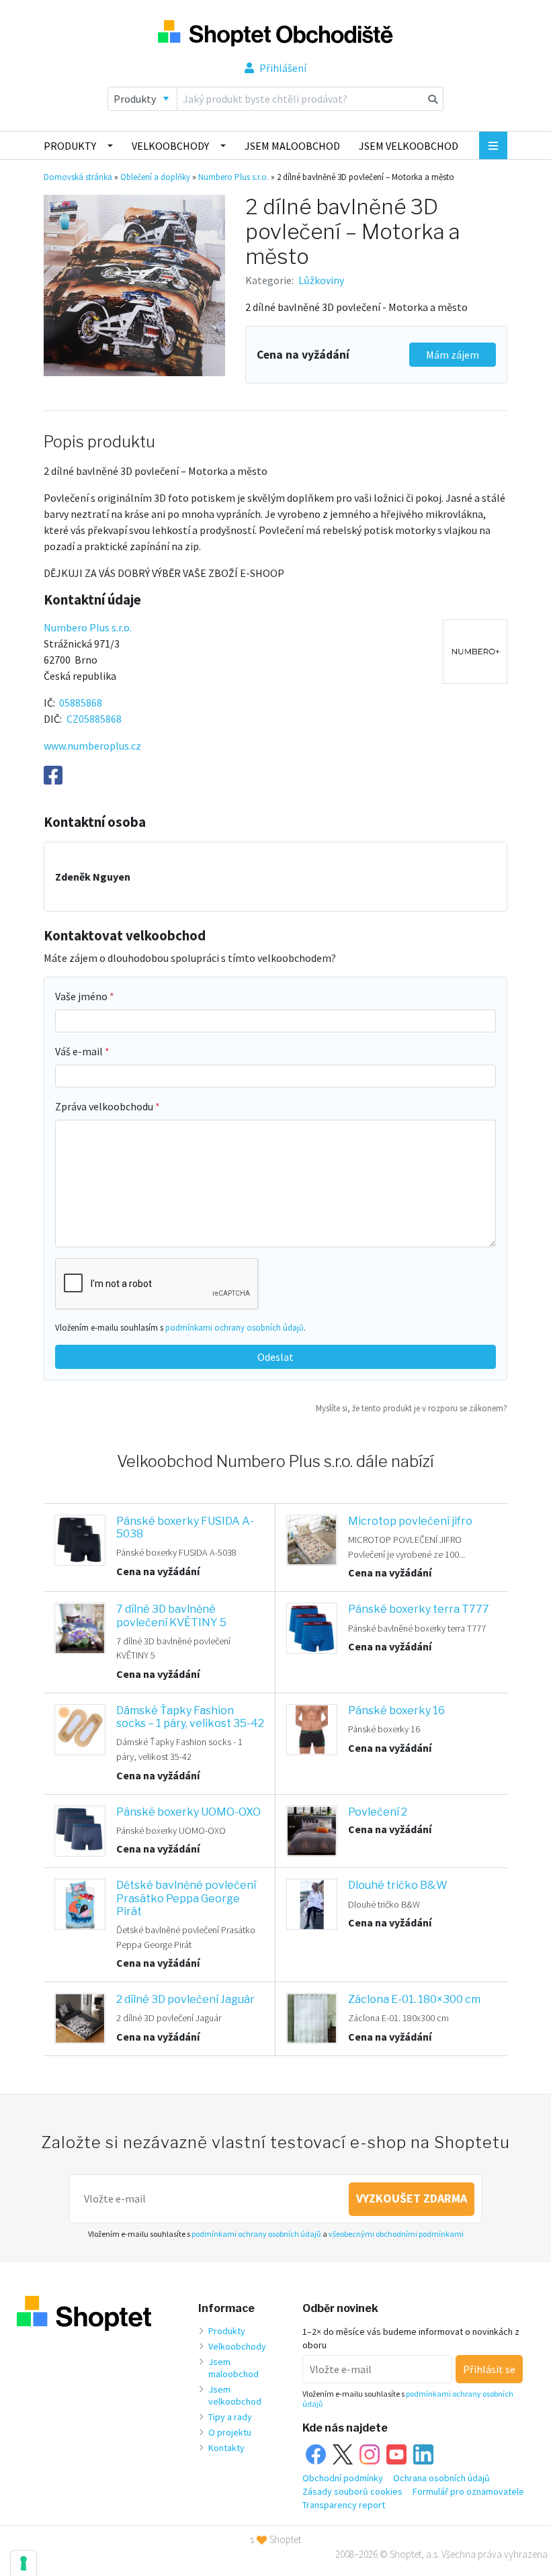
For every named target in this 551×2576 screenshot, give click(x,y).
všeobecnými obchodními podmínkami (396, 2234)
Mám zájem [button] (453, 355)
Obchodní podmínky (343, 2478)
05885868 (81, 703)
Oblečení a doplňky (155, 177)
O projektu (230, 2432)
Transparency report (344, 2505)
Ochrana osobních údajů (441, 2478)
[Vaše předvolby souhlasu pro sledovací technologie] (24, 2563)
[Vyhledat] (433, 99)
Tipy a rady (230, 2417)
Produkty (70, 146)
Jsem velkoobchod (409, 146)
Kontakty (226, 2448)
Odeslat (275, 1357)
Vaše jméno (82, 996)
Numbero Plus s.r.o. (234, 177)
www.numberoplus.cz (92, 746)
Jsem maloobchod (292, 146)
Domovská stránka (78, 177)
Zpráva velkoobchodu (105, 1106)
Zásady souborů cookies (352, 2491)
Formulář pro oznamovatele (468, 2491)
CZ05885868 (94, 719)
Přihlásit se (489, 2369)
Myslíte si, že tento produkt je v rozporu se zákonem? (412, 1408)
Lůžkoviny (321, 280)
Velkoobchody (170, 146)
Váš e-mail (80, 1051)
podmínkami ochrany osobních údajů (235, 1327)
